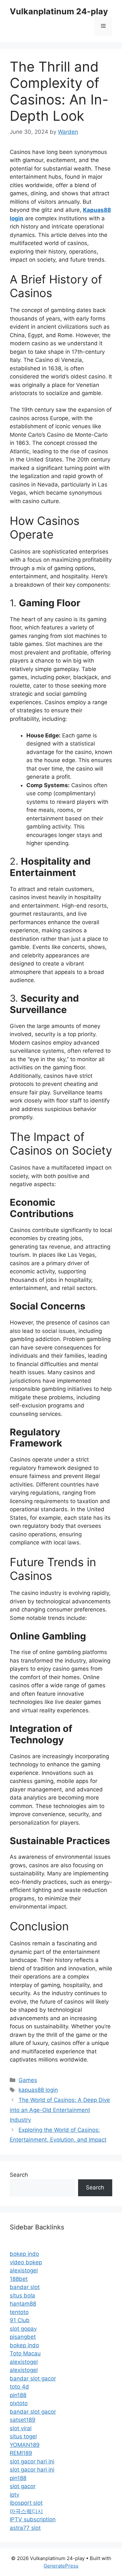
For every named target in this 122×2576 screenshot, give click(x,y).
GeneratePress (61, 2566)
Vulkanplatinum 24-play (59, 11)
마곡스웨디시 (26, 2511)
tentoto (19, 2312)
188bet (19, 2279)
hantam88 (23, 2304)
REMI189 (21, 2453)
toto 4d (19, 2387)
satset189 (23, 2420)
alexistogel (24, 2270)
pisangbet (23, 2337)
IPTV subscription (33, 2519)
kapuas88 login (38, 2090)
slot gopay (23, 2329)
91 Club (20, 2320)
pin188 (18, 2395)
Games (28, 2080)
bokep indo (24, 2254)
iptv (14, 2495)
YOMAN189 (25, 2445)
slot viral (21, 2428)
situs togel (23, 2436)
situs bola (22, 2295)
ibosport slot (26, 2503)
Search (19, 2175)
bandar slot (25, 2287)
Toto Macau (25, 2353)
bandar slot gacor (33, 2378)
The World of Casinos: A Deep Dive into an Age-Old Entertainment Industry (60, 2110)
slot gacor (23, 2486)
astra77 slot (25, 2528)
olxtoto (19, 2403)
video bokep (26, 2262)
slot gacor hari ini (32, 2461)
